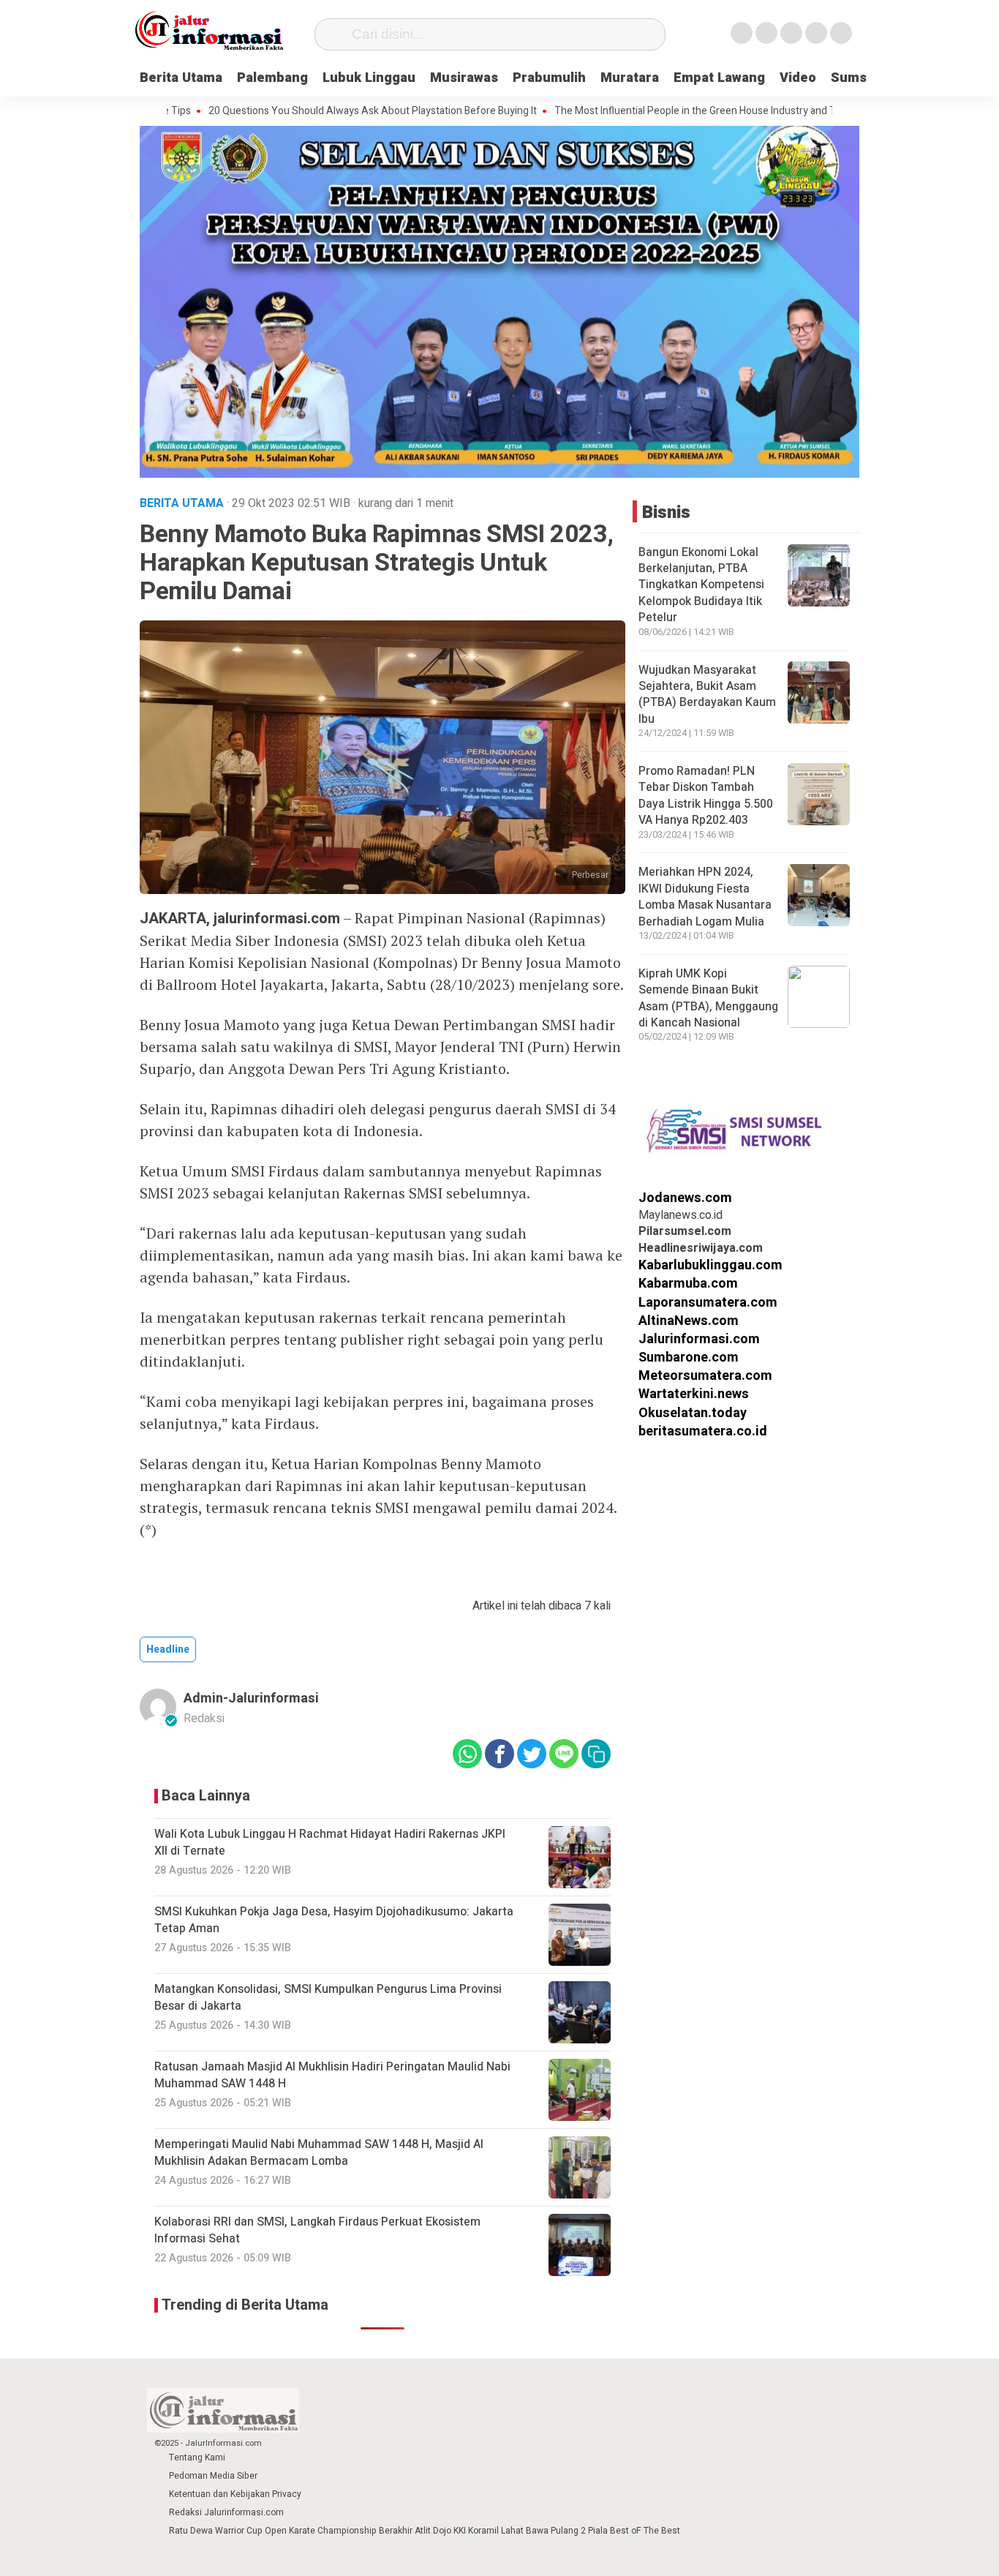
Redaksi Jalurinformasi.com (226, 2512)
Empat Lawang (719, 78)
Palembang (272, 78)
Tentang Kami (197, 2457)
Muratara (630, 78)
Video (798, 78)
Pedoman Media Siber (213, 2476)
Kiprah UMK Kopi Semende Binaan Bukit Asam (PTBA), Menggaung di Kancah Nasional (708, 998)
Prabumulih (549, 78)
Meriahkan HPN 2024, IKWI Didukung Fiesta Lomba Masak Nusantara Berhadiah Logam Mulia (705, 897)
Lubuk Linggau (369, 78)
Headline (168, 1649)
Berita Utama (181, 78)
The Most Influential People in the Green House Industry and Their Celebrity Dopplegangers (695, 111)
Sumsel (855, 78)
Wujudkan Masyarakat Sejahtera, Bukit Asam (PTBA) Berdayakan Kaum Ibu (707, 694)
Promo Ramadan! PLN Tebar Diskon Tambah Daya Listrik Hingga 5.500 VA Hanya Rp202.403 (706, 796)
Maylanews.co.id (681, 1215)
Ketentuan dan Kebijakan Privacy (235, 2494)
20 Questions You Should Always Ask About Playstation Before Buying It (306, 111)
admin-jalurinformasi (251, 1698)
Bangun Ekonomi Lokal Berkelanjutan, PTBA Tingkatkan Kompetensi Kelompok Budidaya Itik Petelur (701, 585)
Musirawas (464, 78)
